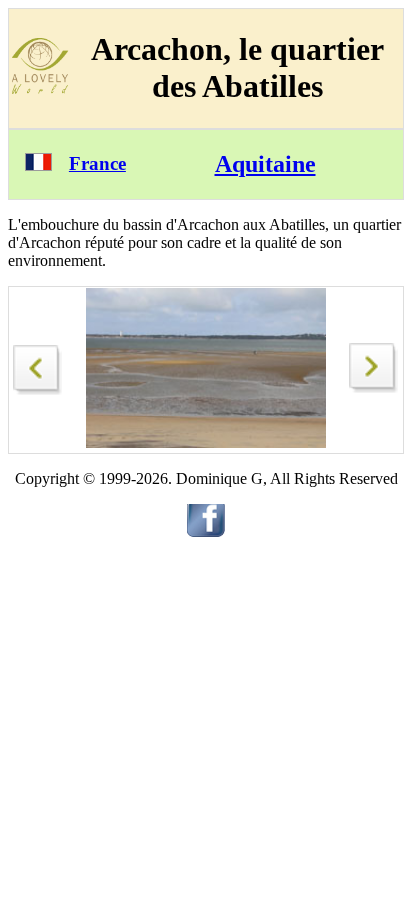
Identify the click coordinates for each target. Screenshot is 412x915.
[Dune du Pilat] (374, 387)
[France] (38, 165)
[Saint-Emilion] (38, 364)
